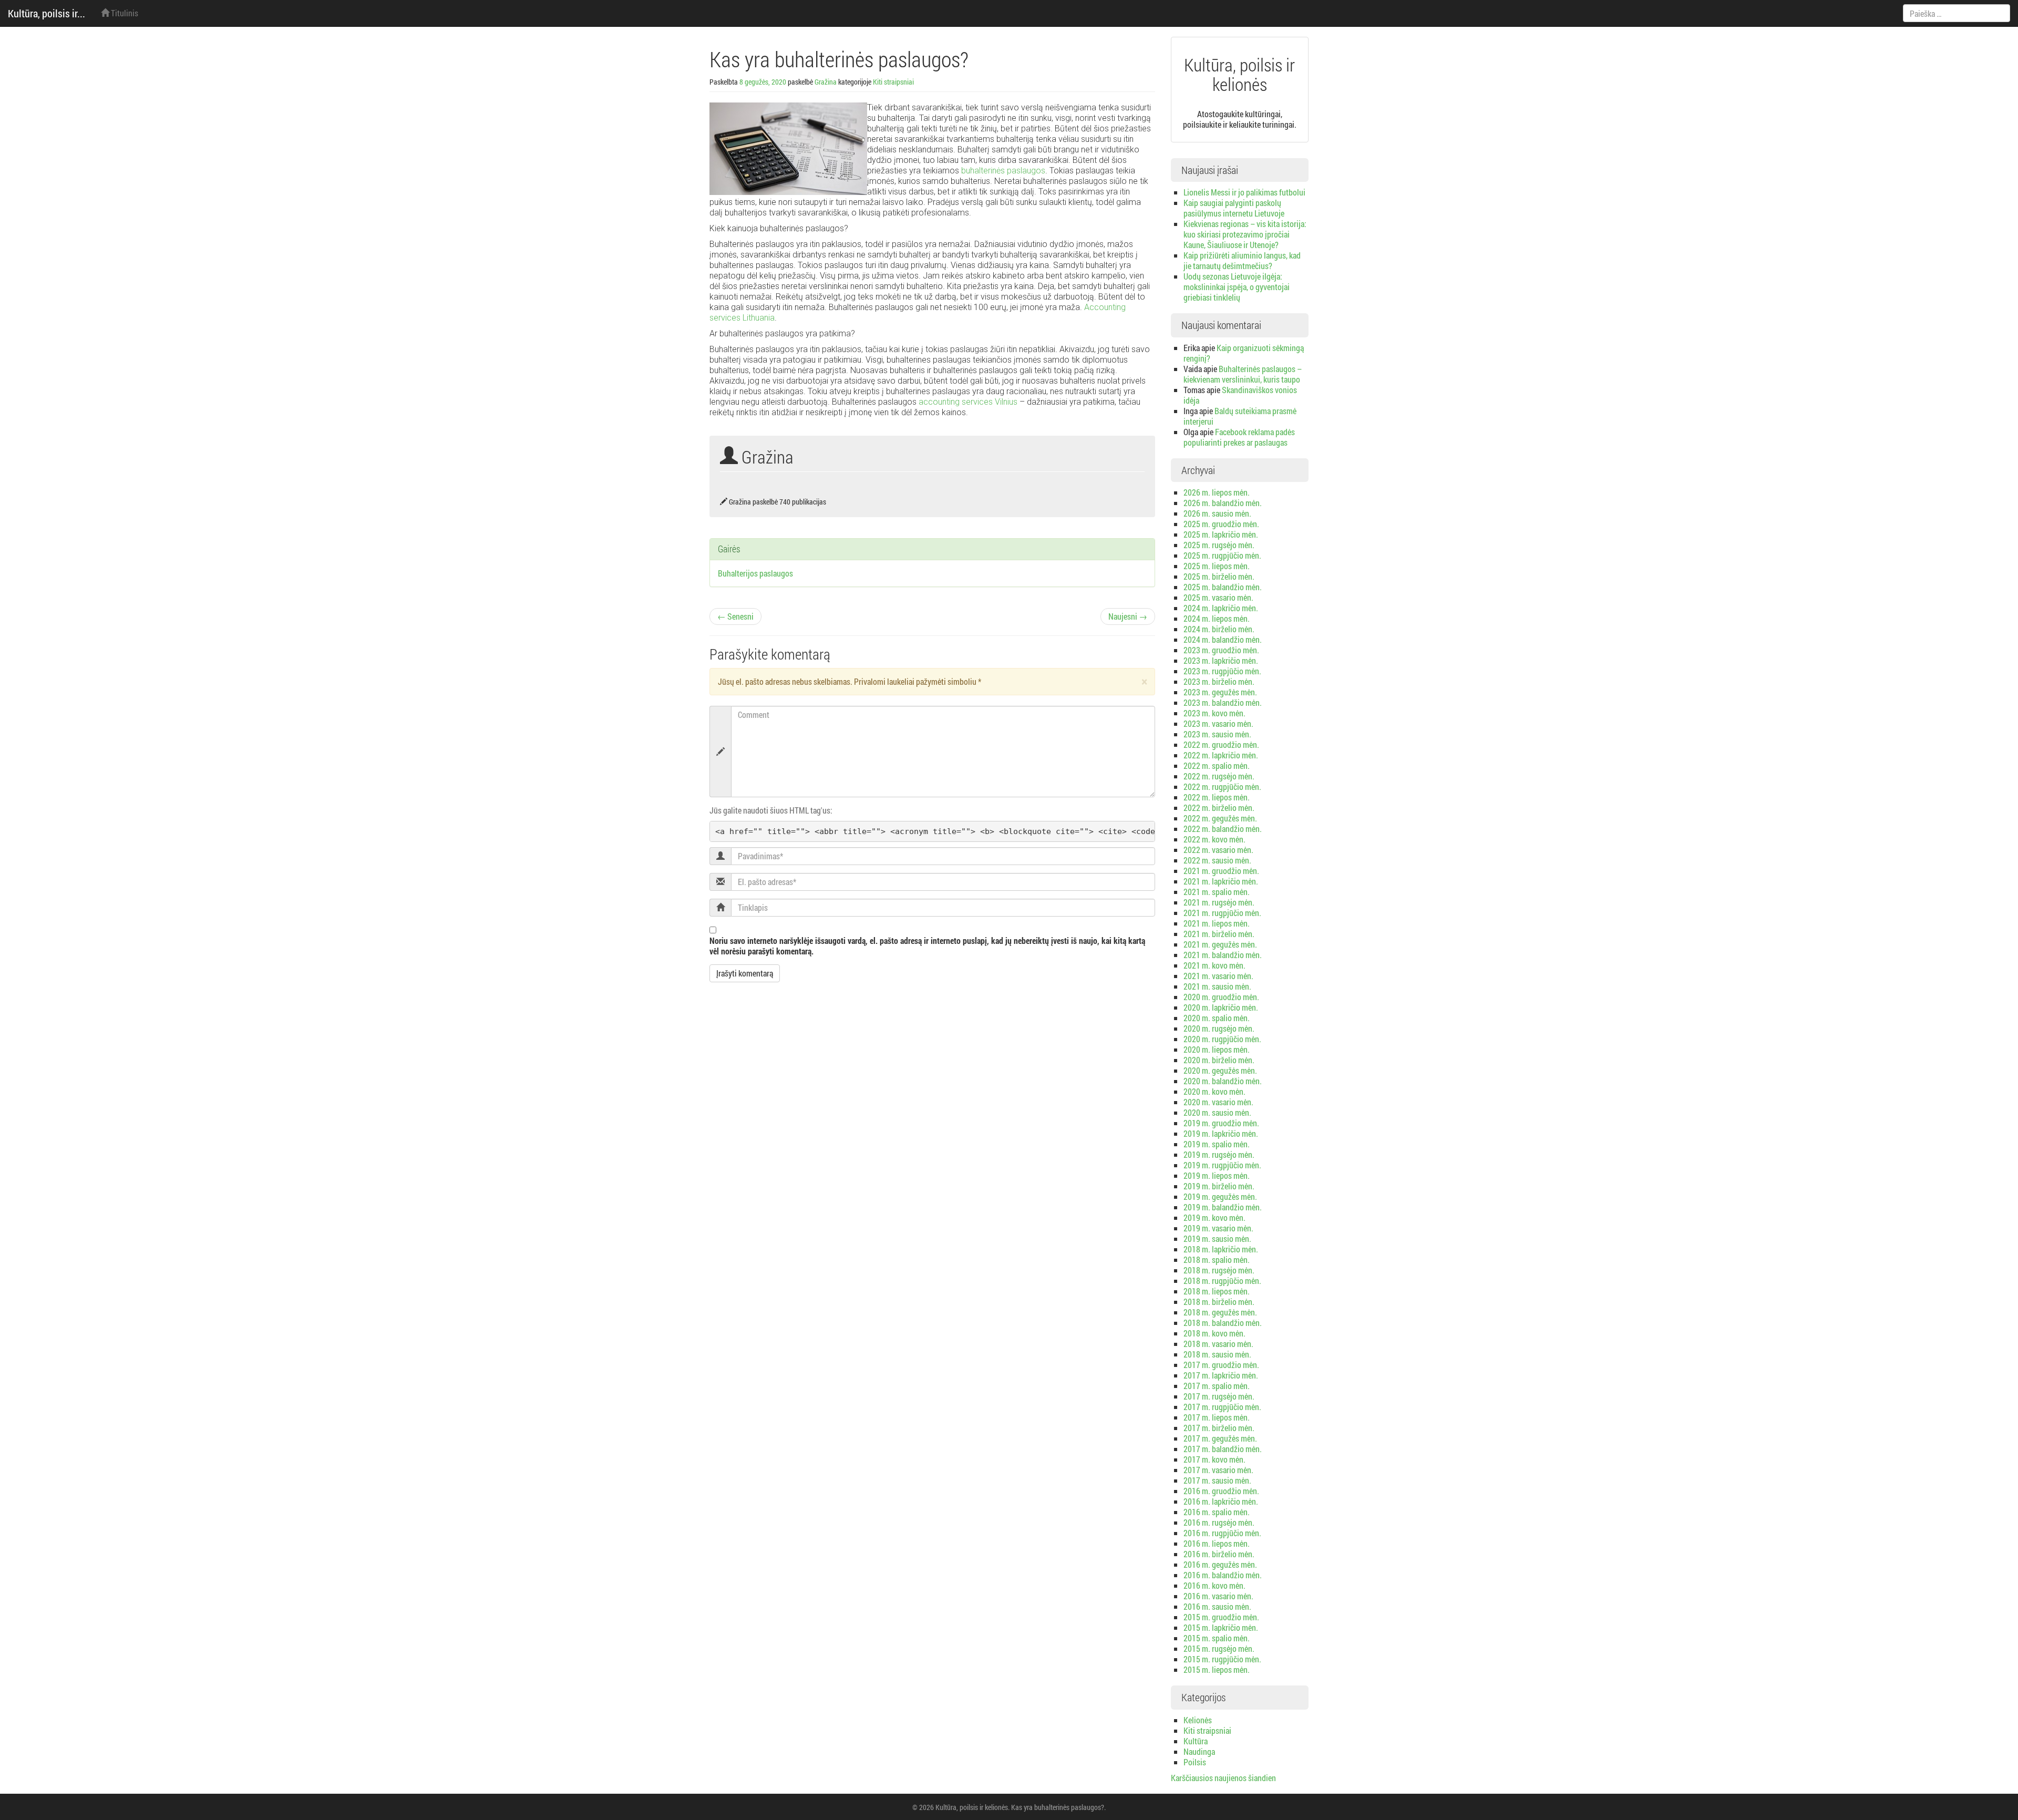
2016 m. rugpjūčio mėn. (1222, 1533)
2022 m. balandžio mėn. (1223, 829)
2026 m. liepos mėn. (1217, 492)
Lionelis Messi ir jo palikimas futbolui (1244, 192)
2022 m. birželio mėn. (1219, 808)
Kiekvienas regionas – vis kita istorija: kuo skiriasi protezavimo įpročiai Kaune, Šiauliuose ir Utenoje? (1245, 234)
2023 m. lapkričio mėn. (1221, 660)
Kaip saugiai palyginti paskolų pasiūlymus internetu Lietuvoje (1234, 208)
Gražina (826, 82)
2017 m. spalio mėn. (1217, 1386)
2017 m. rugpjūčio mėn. (1222, 1407)
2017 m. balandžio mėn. (1223, 1449)
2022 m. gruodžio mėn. (1221, 744)
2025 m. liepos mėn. (1217, 566)
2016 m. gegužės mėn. (1220, 1564)
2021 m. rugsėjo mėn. (1219, 902)
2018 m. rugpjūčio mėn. (1222, 1281)
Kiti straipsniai (893, 82)
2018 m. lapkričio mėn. (1221, 1249)
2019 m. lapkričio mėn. (1221, 1133)
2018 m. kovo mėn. (1214, 1333)
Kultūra (1196, 1741)
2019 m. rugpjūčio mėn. (1222, 1165)
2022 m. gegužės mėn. (1220, 818)
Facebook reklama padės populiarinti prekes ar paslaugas (1239, 437)
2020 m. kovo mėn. (1214, 1091)
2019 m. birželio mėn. (1219, 1186)
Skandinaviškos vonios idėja (1240, 395)
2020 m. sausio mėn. (1217, 1112)
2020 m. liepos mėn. (1217, 1049)
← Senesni (735, 616)
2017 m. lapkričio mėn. (1221, 1375)
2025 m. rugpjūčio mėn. (1222, 555)
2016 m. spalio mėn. (1217, 1512)
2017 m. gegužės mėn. (1220, 1438)
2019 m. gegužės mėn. (1220, 1196)
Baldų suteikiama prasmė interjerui (1240, 416)
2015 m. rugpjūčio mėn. (1222, 1659)
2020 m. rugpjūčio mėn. (1222, 1039)
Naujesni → (1128, 616)
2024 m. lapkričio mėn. (1221, 608)
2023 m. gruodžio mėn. (1221, 650)
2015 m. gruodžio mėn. (1221, 1617)
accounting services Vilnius (968, 402)
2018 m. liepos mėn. (1217, 1291)
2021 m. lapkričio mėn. (1221, 881)
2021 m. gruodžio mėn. (1221, 871)
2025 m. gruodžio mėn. (1221, 524)
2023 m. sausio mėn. (1217, 734)
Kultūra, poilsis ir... (47, 13)
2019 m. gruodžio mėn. (1221, 1123)
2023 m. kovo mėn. (1214, 713)
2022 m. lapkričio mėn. (1221, 755)
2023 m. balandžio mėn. (1223, 702)
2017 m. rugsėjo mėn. (1219, 1396)
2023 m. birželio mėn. (1219, 681)
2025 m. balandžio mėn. (1223, 587)
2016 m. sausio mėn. (1217, 1606)
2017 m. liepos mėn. (1217, 1417)
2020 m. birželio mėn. (1219, 1060)
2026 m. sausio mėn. (1217, 513)
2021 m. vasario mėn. (1218, 976)
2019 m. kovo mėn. (1214, 1217)
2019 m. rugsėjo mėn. (1219, 1154)
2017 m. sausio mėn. (1217, 1480)
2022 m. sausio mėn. (1217, 860)
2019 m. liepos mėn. (1217, 1175)
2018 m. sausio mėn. (1217, 1354)
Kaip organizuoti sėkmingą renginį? (1244, 353)
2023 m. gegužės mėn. (1220, 692)
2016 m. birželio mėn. (1219, 1554)
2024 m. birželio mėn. (1219, 629)
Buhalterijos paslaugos (755, 573)
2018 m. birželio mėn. (1219, 1302)
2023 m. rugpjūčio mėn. (1222, 671)
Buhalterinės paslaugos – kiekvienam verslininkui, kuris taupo (1243, 374)
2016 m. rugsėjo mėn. (1219, 1522)
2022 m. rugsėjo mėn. (1219, 776)
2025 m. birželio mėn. (1219, 576)
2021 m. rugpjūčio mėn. (1222, 913)
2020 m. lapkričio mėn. (1221, 1007)
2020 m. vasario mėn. (1218, 1102)
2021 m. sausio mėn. (1217, 986)
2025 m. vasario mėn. (1218, 597)
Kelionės (1198, 1720)
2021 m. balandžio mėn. (1223, 955)
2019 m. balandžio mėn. (1223, 1207)
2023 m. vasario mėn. (1218, 723)
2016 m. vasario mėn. (1218, 1596)
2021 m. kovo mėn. (1214, 965)
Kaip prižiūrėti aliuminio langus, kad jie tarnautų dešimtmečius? (1242, 260)
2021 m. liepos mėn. (1217, 923)
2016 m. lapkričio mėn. (1221, 1501)
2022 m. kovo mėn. (1214, 839)
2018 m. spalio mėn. (1217, 1259)
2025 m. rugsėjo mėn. (1219, 545)
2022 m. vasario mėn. (1218, 850)
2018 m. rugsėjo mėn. (1219, 1270)
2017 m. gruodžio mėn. (1221, 1365)
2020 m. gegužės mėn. (1220, 1070)
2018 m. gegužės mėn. (1220, 1312)
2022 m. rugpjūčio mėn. (1222, 786)
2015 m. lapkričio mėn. (1221, 1627)
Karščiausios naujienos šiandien (1223, 1778)
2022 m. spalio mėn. (1217, 765)
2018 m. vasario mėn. (1218, 1344)
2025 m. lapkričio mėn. (1221, 534)
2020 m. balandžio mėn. (1223, 1081)
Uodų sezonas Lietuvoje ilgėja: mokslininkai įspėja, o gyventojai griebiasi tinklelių (1237, 287)
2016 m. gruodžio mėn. (1221, 1491)
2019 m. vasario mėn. (1218, 1228)
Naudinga (1199, 1751)
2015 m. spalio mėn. (1217, 1638)
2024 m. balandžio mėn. (1223, 639)
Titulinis (124, 13)
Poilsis (1195, 1762)
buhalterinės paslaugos (1003, 171)
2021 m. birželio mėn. (1219, 934)
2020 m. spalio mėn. (1217, 1018)
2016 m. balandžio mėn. (1223, 1575)
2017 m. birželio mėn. (1219, 1428)
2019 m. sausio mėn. (1217, 1238)
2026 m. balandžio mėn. (1223, 503)
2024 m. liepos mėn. (1217, 618)
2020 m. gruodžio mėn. (1221, 997)
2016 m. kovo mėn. (1214, 1585)
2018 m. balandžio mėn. (1223, 1323)
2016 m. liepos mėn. (1217, 1543)
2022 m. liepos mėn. (1217, 797)
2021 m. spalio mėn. (1217, 892)
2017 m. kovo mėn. (1214, 1459)
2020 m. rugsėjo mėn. (1219, 1028)
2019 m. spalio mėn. (1217, 1144)
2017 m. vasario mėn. (1218, 1470)
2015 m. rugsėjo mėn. (1219, 1648)
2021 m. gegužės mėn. (1220, 944)
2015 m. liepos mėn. (1217, 1669)
